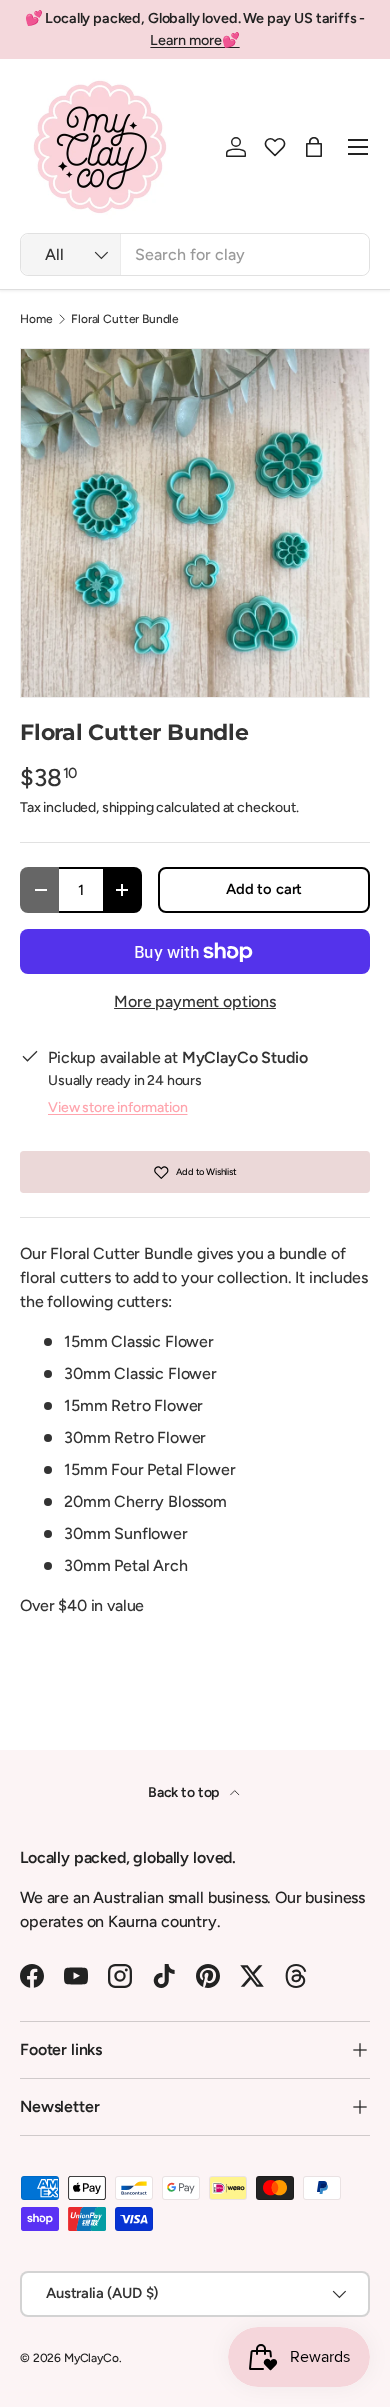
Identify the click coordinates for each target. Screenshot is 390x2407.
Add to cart (264, 889)
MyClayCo (91, 2358)
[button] (275, 147)
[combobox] (195, 254)
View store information (117, 1107)
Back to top (185, 1792)
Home (36, 319)
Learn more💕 (194, 40)
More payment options (195, 1001)
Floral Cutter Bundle (125, 319)
